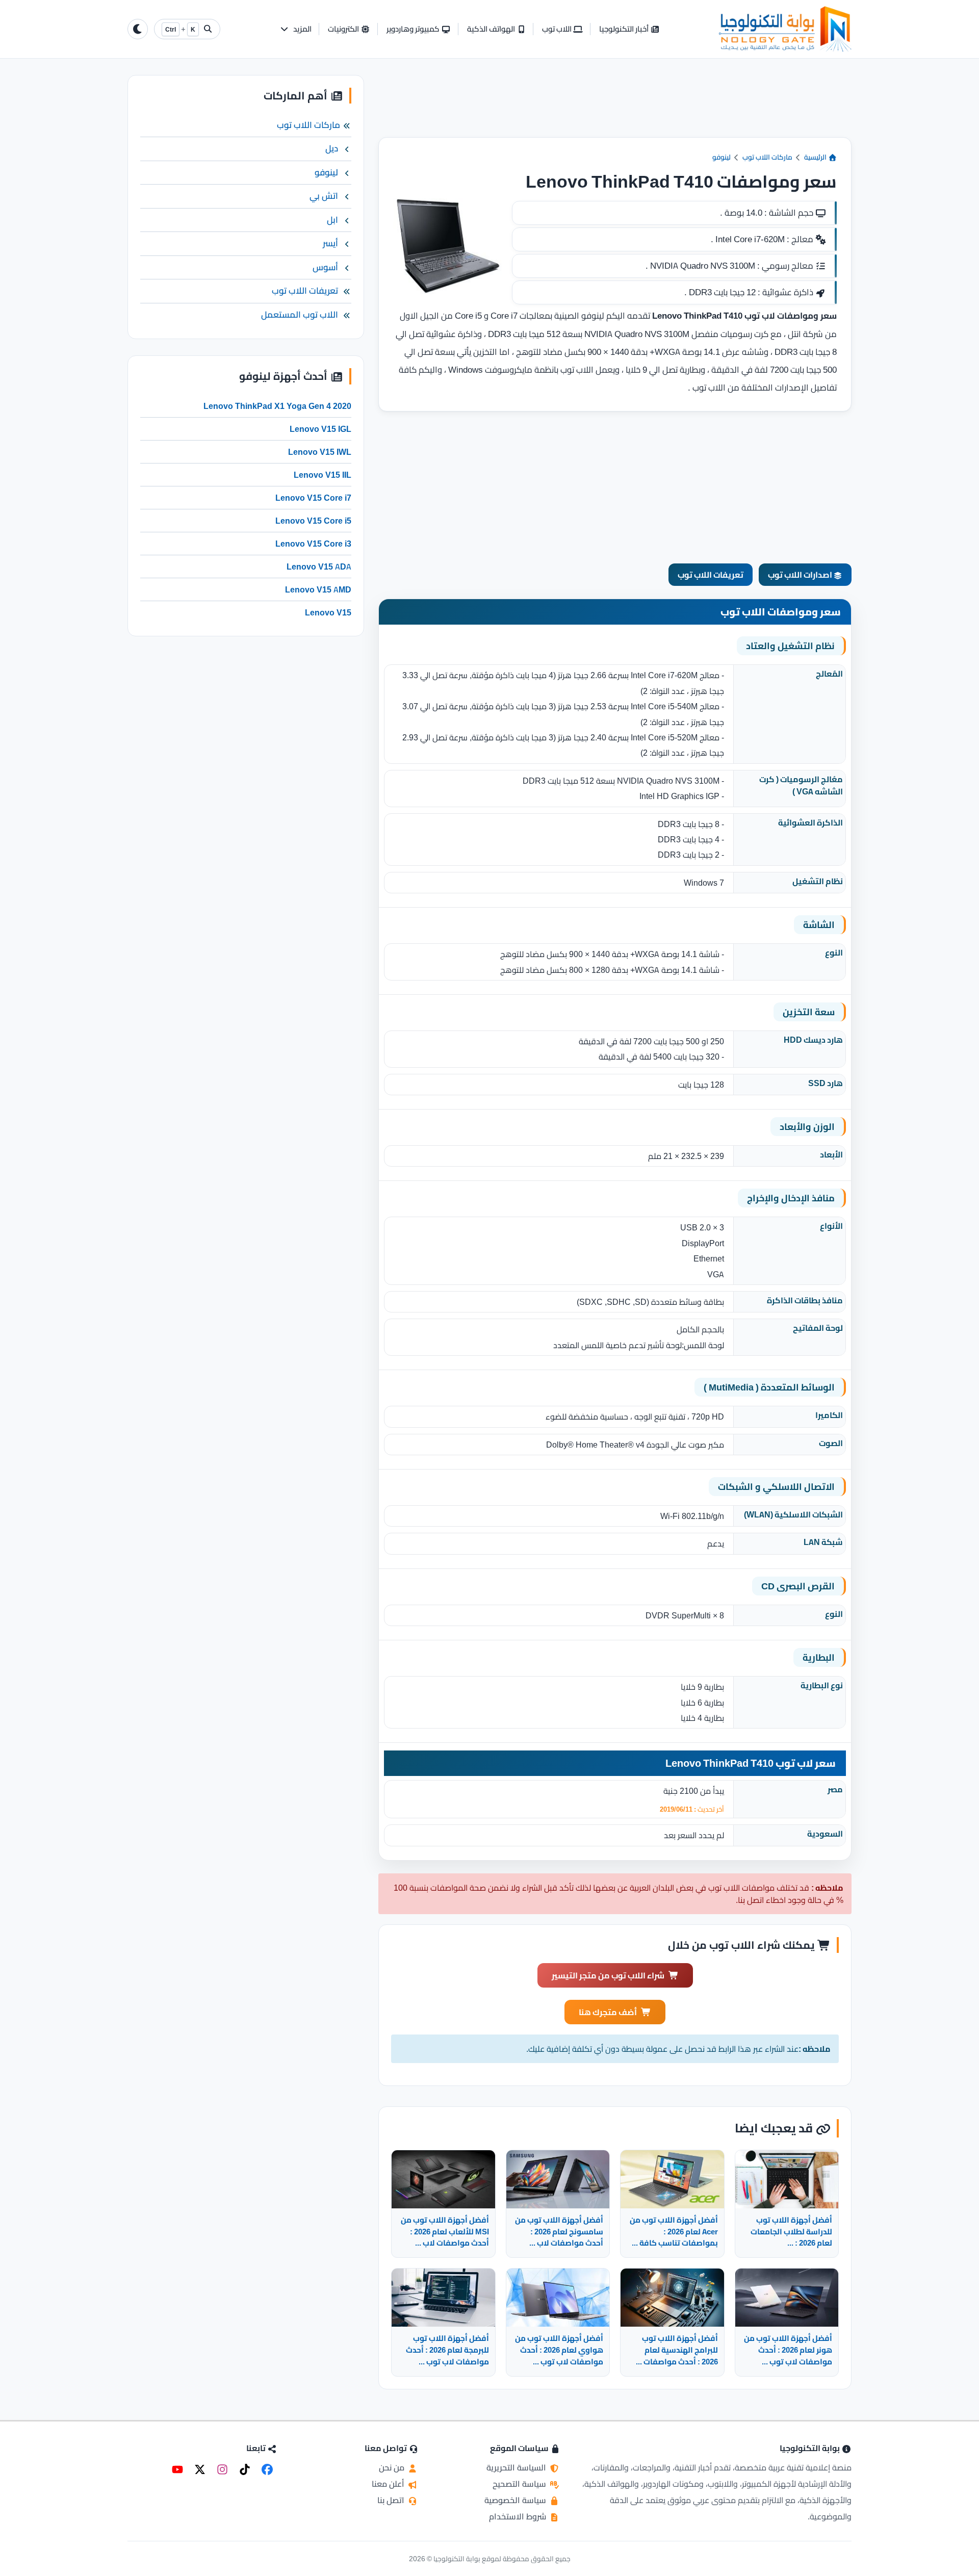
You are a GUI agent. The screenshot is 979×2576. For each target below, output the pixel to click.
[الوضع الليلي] (138, 29)
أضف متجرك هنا (608, 2012)
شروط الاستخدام (519, 2516)
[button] (295, 29)
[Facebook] (267, 2469)
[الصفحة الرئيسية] (785, 29)
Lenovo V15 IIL (323, 475)
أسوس (325, 267)
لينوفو (722, 157)
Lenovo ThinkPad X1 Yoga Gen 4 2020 (277, 406)
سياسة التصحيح (520, 2484)
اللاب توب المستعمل (300, 315)
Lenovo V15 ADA (319, 566)
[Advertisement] (615, 106)
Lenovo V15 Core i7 (313, 498)
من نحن (393, 2467)
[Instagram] (222, 2469)
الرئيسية (816, 157)
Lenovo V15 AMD (318, 589)
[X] (200, 2469)
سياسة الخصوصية (516, 2500)
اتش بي (324, 196)
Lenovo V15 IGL (320, 429)
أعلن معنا (389, 2484)
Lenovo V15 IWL (320, 452)
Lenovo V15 (328, 612)
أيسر (330, 244)
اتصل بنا (392, 2500)
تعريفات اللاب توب (711, 575)
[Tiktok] (245, 2469)
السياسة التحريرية (517, 2467)
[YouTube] (177, 2469)
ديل (332, 149)
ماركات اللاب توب (767, 157)
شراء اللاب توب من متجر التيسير (608, 1975)
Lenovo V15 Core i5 (313, 521)
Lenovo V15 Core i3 (313, 544)
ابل (332, 220)
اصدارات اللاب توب (801, 575)
